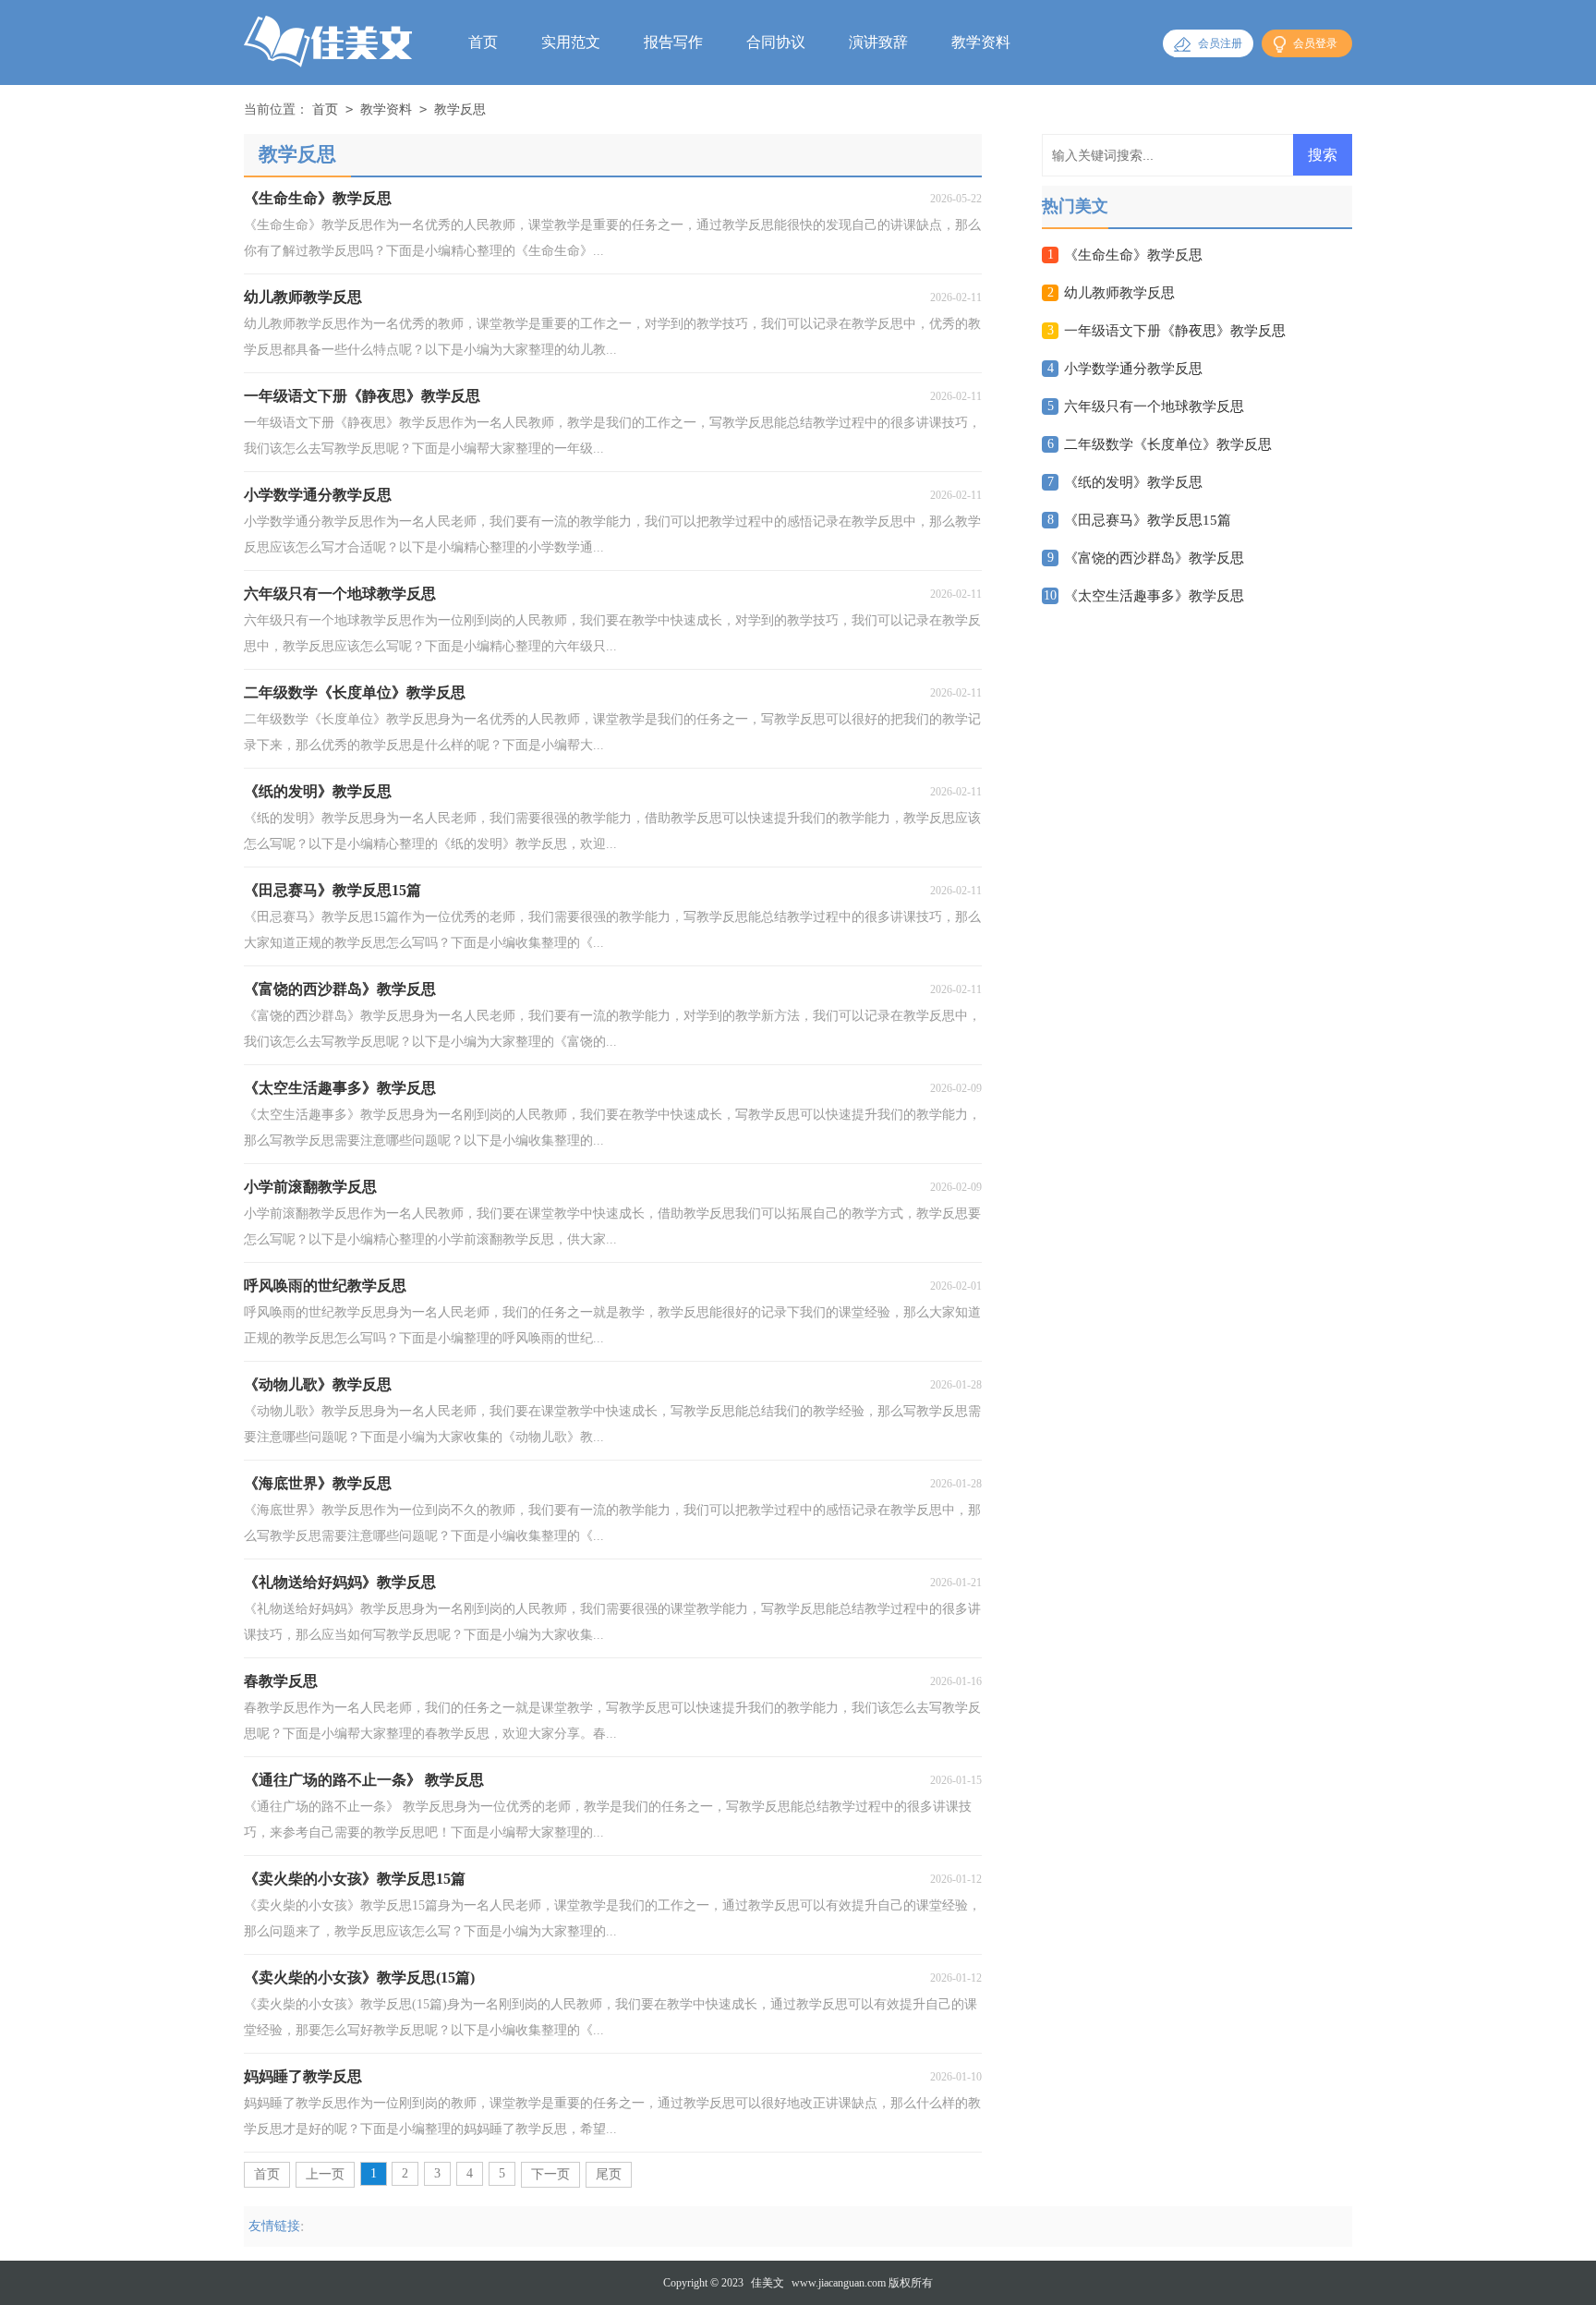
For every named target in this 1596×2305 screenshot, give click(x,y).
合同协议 (776, 42)
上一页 (325, 2174)
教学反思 (460, 109)
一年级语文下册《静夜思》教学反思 (1175, 331)
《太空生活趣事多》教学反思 (1154, 596)
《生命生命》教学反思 (1133, 255)
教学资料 (981, 42)
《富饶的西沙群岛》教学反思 (1154, 558)
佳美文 (768, 2283)
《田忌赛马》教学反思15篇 (1148, 520)
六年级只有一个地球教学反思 (1154, 406)
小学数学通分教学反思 (1133, 369)
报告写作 (673, 42)
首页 (483, 42)
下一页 (550, 2174)
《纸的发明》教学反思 (1133, 482)
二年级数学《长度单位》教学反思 (1168, 444)
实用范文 (571, 42)
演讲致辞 (878, 42)
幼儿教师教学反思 (1119, 293)
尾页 (609, 2174)
